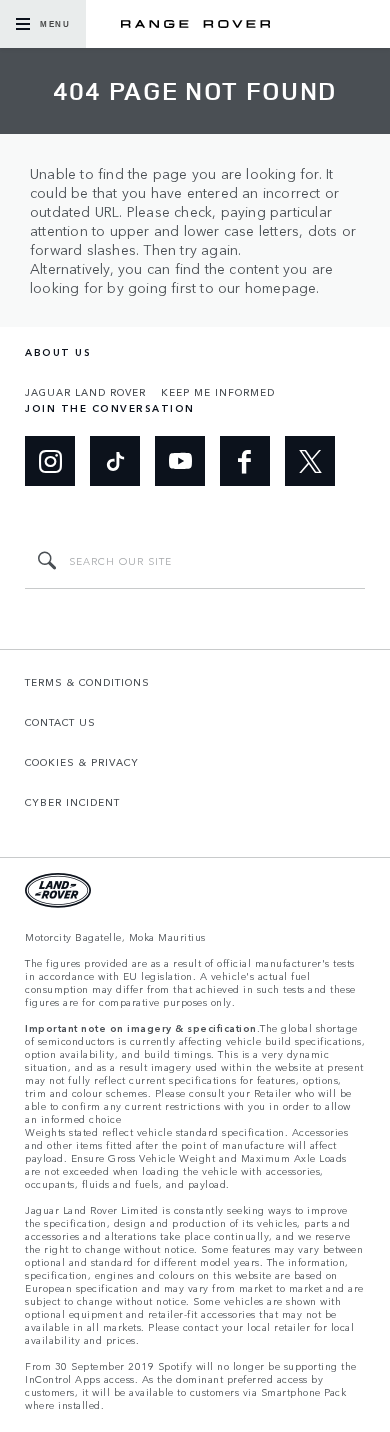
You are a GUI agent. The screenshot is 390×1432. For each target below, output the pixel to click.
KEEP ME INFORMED (218, 392)
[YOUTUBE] (180, 461)
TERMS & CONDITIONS (87, 682)
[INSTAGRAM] (50, 461)
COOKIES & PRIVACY (82, 762)
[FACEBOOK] (245, 461)
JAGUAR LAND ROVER (85, 392)
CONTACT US (60, 722)
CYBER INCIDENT (72, 802)
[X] (310, 461)
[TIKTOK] (115, 461)
